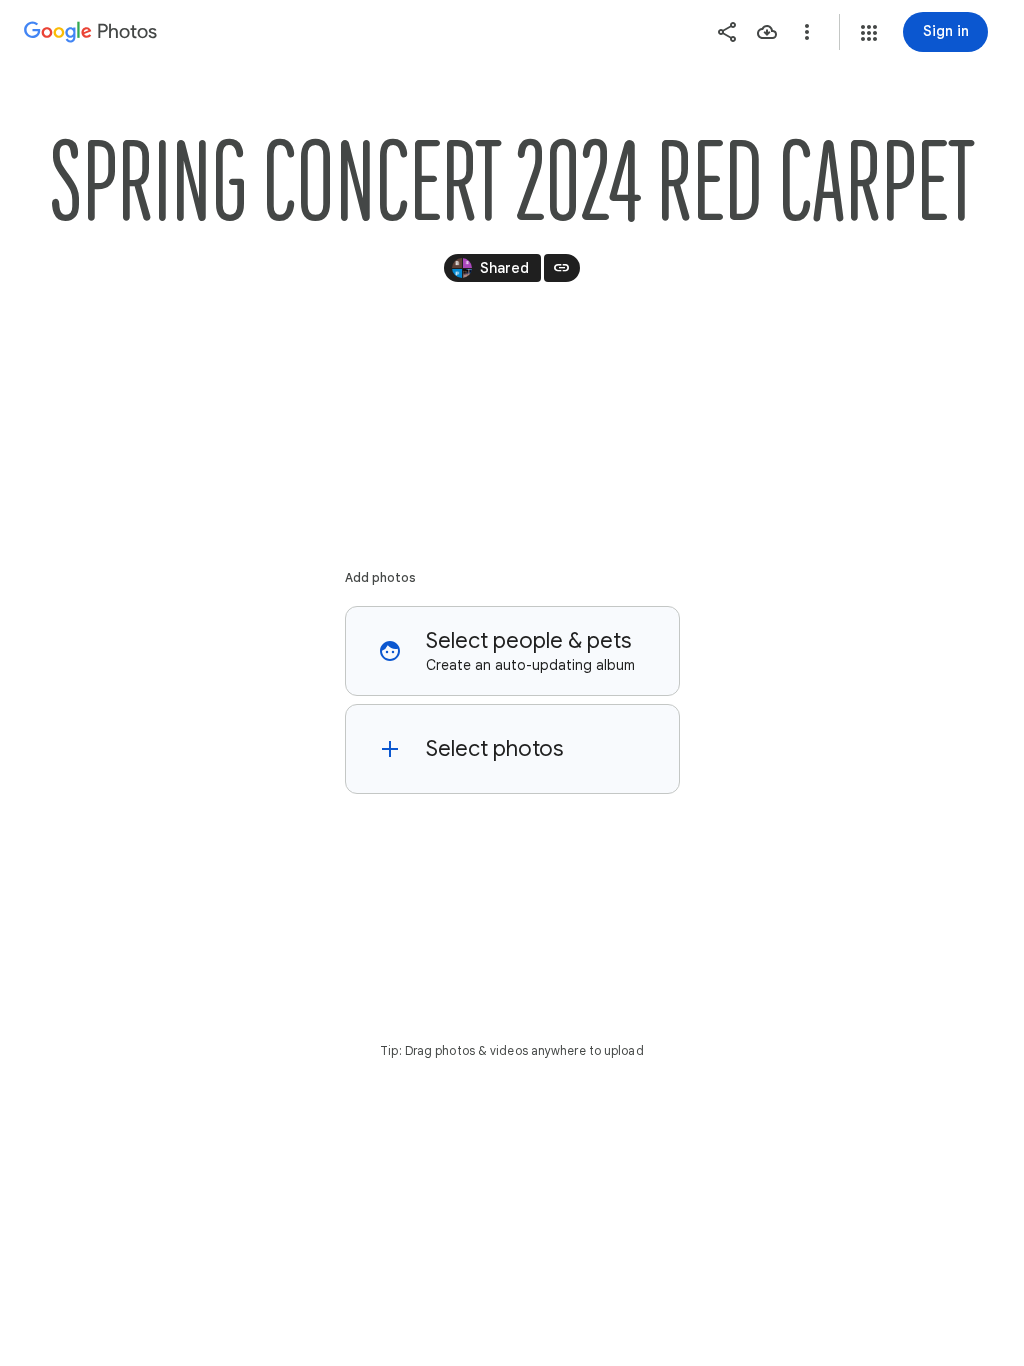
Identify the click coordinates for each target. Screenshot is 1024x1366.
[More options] (807, 32)
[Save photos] (767, 32)
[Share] (727, 32)
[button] (869, 33)
